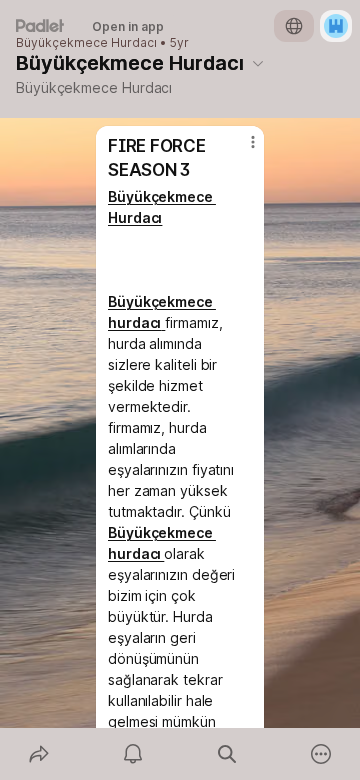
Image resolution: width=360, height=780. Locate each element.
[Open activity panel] (133, 754)
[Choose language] (294, 26)
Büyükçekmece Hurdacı (86, 43)
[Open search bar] (227, 754)
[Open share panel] (39, 754)
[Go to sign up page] (336, 26)
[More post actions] (240, 150)
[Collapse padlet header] (258, 63)
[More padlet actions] (321, 754)
